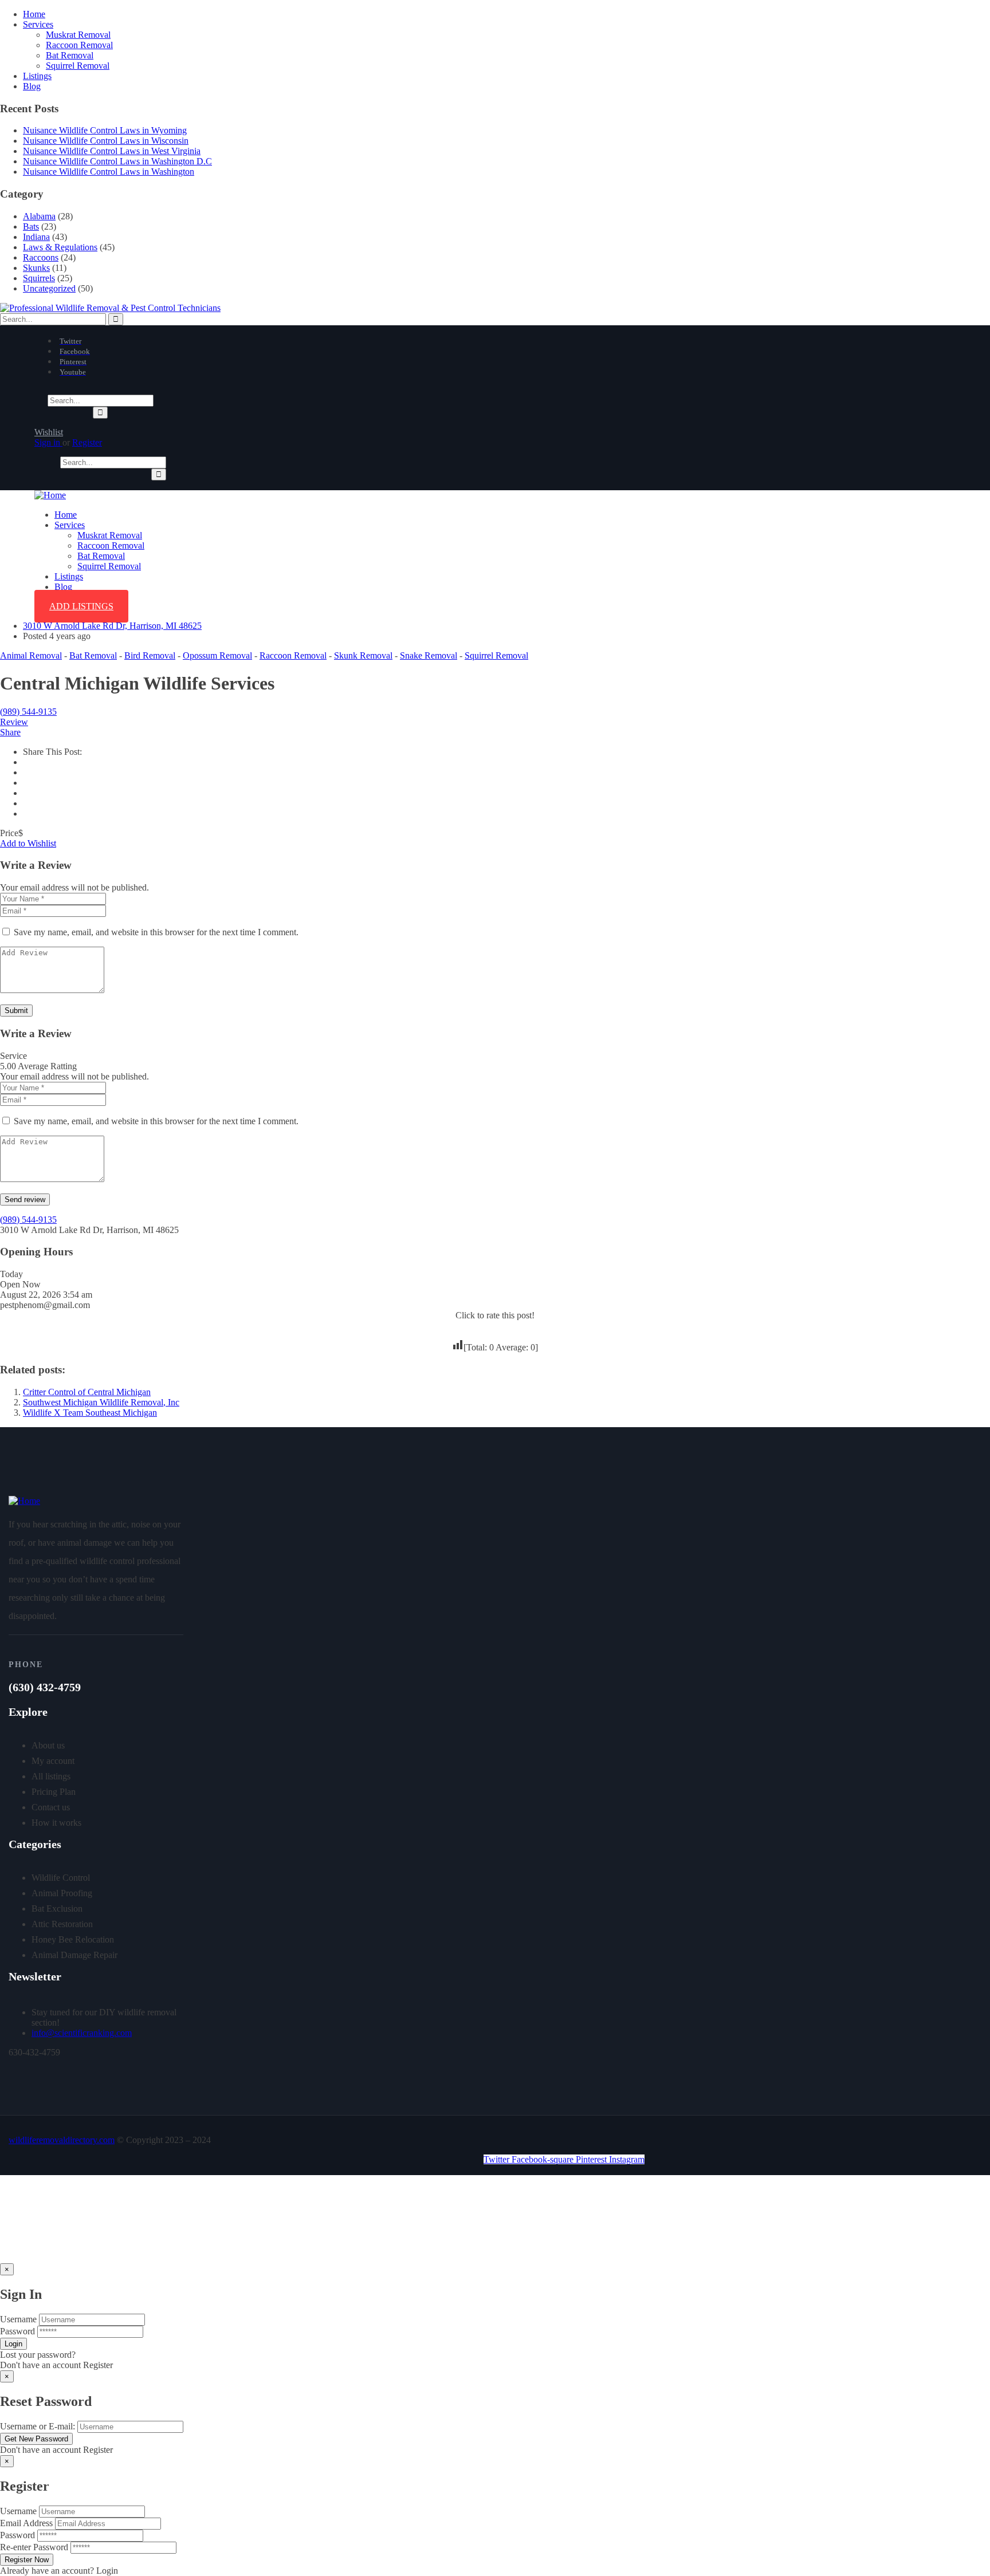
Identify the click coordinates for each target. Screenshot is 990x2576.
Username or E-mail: (38, 2426)
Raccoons (41, 257)
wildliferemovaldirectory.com (62, 2140)
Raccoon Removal (79, 45)
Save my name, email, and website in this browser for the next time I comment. (156, 932)
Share (10, 732)
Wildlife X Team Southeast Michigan (90, 1413)
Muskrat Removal (78, 35)
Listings (37, 76)
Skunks (36, 268)
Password (17, 2331)
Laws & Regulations (60, 247)
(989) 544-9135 (28, 712)
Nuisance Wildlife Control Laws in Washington (109, 172)
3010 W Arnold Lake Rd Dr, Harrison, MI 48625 (112, 626)
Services (38, 24)
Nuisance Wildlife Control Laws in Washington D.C (117, 161)
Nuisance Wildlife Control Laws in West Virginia (112, 151)
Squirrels (39, 278)
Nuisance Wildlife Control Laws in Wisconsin (106, 141)
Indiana (36, 237)
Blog (32, 86)
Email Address (26, 2523)
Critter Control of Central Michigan (87, 1392)
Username (18, 2319)
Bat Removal (70, 55)
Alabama (39, 216)
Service (13, 1056)
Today (11, 1274)
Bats (31, 227)
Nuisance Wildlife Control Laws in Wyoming (105, 130)
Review (14, 722)
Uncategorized (49, 288)
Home (34, 14)
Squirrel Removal (78, 66)
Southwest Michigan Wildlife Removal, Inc (101, 1402)
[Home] (50, 495)
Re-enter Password (34, 2547)
